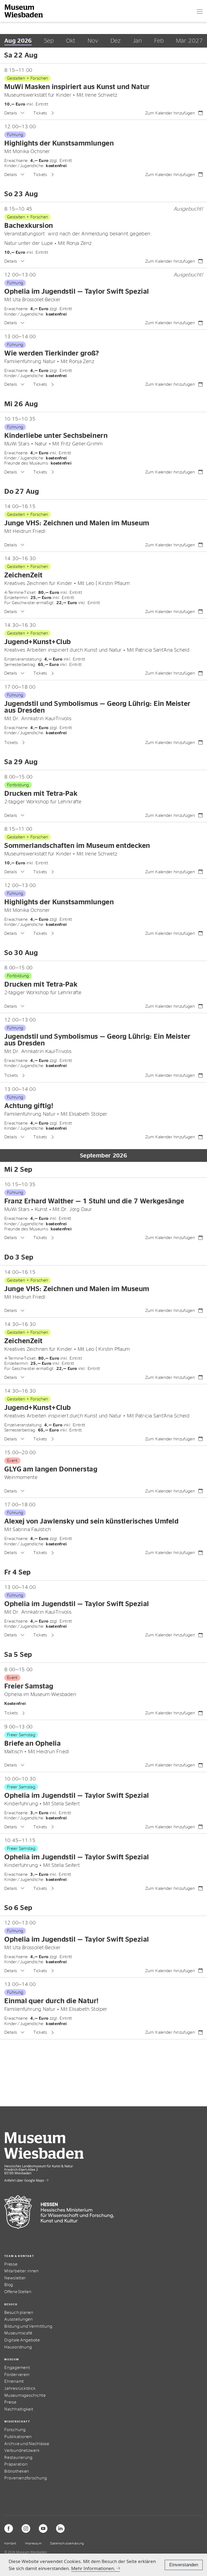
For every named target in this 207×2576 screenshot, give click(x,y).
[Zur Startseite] (24, 11)
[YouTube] (43, 2528)
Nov (93, 41)
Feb (159, 41)
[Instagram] (26, 2528)
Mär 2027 (189, 41)
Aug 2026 (18, 41)
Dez (115, 41)
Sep (49, 41)
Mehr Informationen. (93, 2568)
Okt (71, 41)
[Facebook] (9, 2528)
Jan (137, 41)
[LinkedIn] (60, 2528)
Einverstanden (184, 2565)
